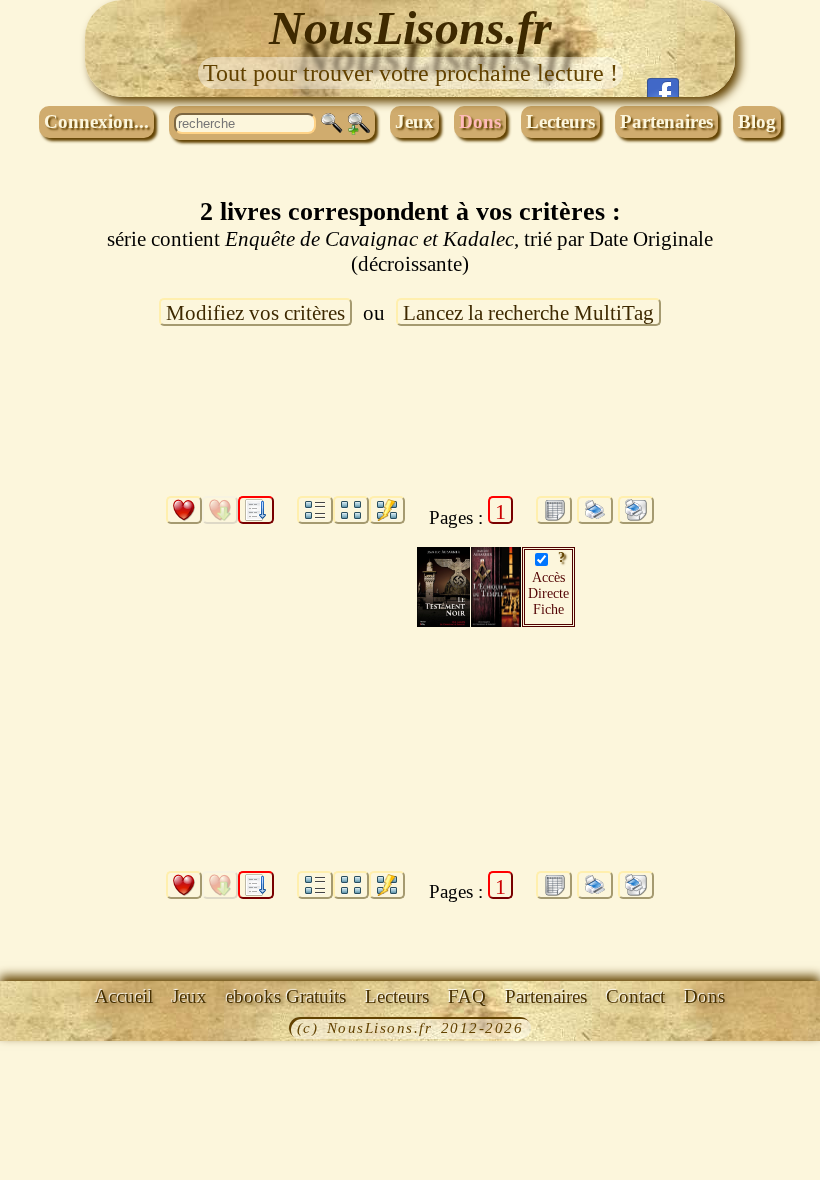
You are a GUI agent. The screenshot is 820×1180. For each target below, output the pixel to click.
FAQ (467, 996)
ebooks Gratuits (286, 996)
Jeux (414, 121)
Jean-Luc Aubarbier (236, 632)
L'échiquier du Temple (245, 562)
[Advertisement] (410, 423)
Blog (757, 121)
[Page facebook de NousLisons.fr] (663, 87)
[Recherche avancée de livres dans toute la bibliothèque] (359, 124)
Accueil (124, 996)
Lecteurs (560, 121)
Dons (480, 121)
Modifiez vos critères (255, 313)
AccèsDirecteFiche (548, 593)
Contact (635, 996)
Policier (248, 663)
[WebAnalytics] (45, 1030)
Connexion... (96, 121)
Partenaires (666, 121)
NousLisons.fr (410, 27)
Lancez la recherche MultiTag (528, 313)
